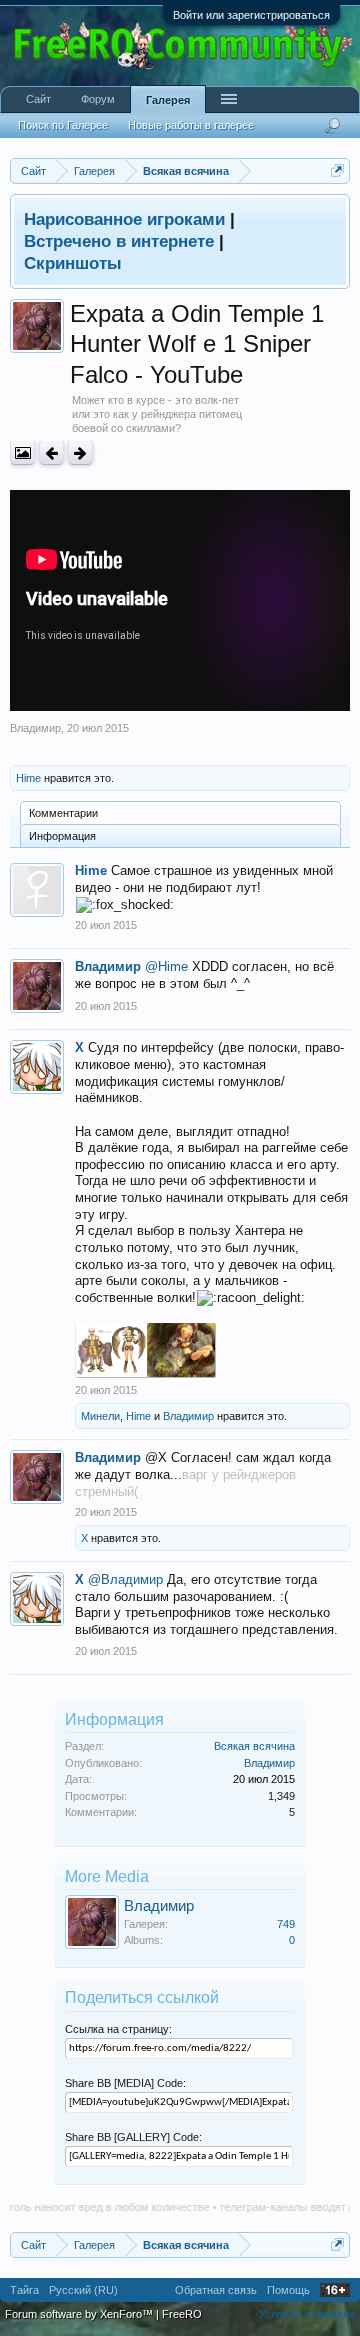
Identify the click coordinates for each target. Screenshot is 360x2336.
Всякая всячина (254, 1746)
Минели (100, 1416)
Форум (98, 99)
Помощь (288, 2290)
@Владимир (125, 1579)
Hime (28, 778)
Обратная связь (216, 2290)
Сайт (38, 99)
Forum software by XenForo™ (80, 2314)
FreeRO (182, 2314)
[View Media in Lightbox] (22, 452)
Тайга (24, 2290)
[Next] (80, 452)
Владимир (35, 728)
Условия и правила (307, 2314)
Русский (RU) (83, 2290)
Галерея (168, 100)
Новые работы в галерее (191, 125)
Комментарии (63, 813)
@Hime (166, 966)
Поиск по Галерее (63, 125)
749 (286, 1924)
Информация (62, 836)
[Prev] (51, 452)
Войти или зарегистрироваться (251, 15)
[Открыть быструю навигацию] (337, 170)
